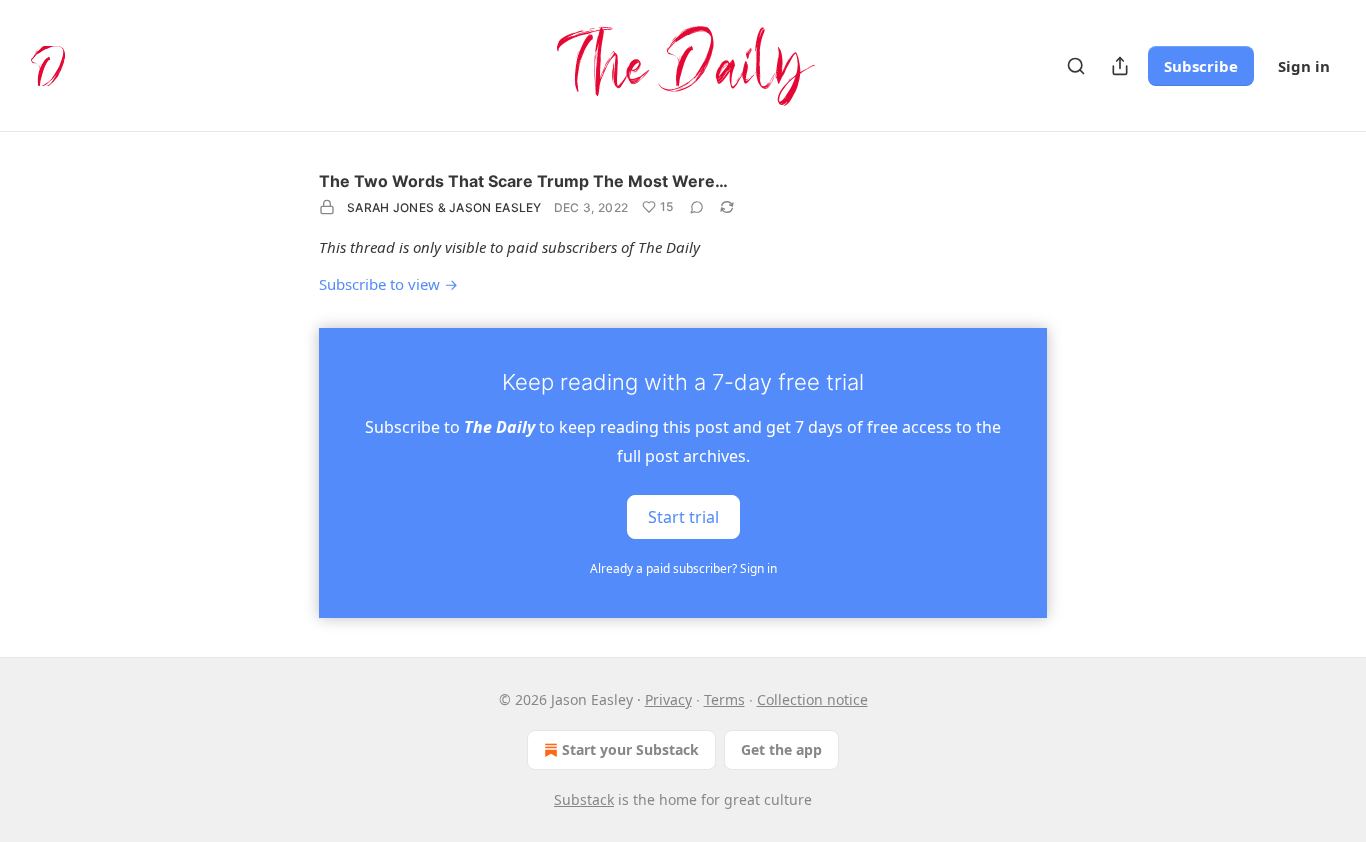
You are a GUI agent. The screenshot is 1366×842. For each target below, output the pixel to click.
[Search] (1076, 66)
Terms (724, 699)
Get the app (781, 749)
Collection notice (812, 699)
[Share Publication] (1120, 66)
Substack (584, 799)
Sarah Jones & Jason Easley (444, 207)
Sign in (1304, 66)
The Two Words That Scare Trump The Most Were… (523, 181)
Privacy (668, 699)
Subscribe (1201, 66)
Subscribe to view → (388, 284)
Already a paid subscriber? (683, 568)
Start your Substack (630, 749)
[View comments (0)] (697, 207)
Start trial (683, 516)
